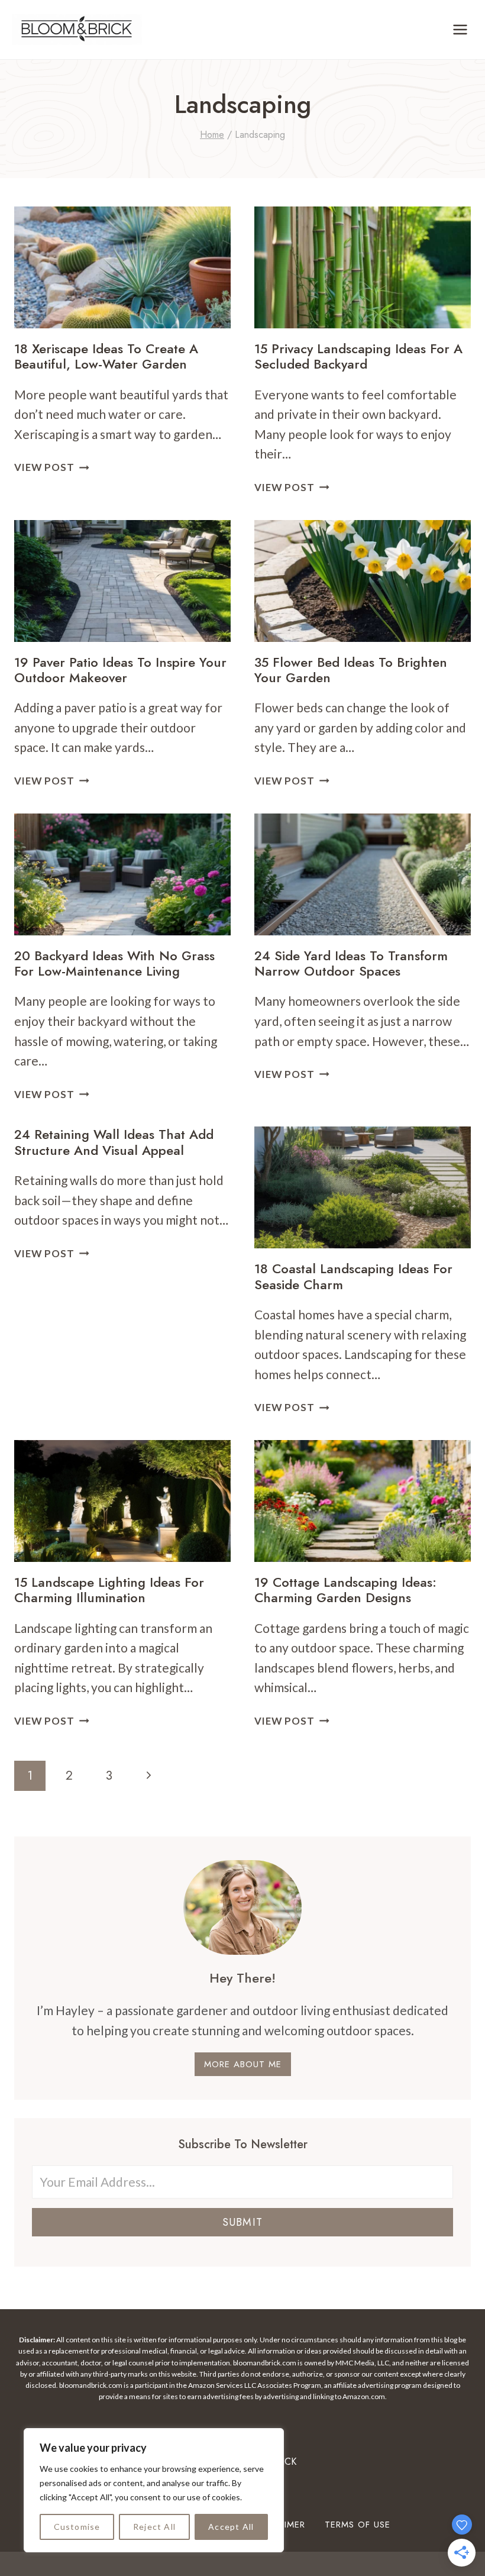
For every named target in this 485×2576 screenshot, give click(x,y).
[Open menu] (460, 29)
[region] (154, 2490)
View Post (52, 467)
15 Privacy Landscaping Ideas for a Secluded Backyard (358, 356)
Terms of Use (358, 2525)
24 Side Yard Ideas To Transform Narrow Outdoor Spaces (351, 963)
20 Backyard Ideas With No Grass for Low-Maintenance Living (114, 963)
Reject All (154, 2527)
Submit (242, 2222)
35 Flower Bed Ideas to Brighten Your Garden (351, 670)
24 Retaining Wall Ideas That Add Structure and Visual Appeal (114, 1142)
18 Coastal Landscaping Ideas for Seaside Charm (353, 1276)
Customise (77, 2527)
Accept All (231, 2527)
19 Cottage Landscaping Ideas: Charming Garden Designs (345, 1590)
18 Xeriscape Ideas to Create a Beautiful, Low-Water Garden (106, 356)
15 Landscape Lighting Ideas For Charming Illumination (109, 1590)
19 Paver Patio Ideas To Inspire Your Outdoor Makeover (120, 670)
